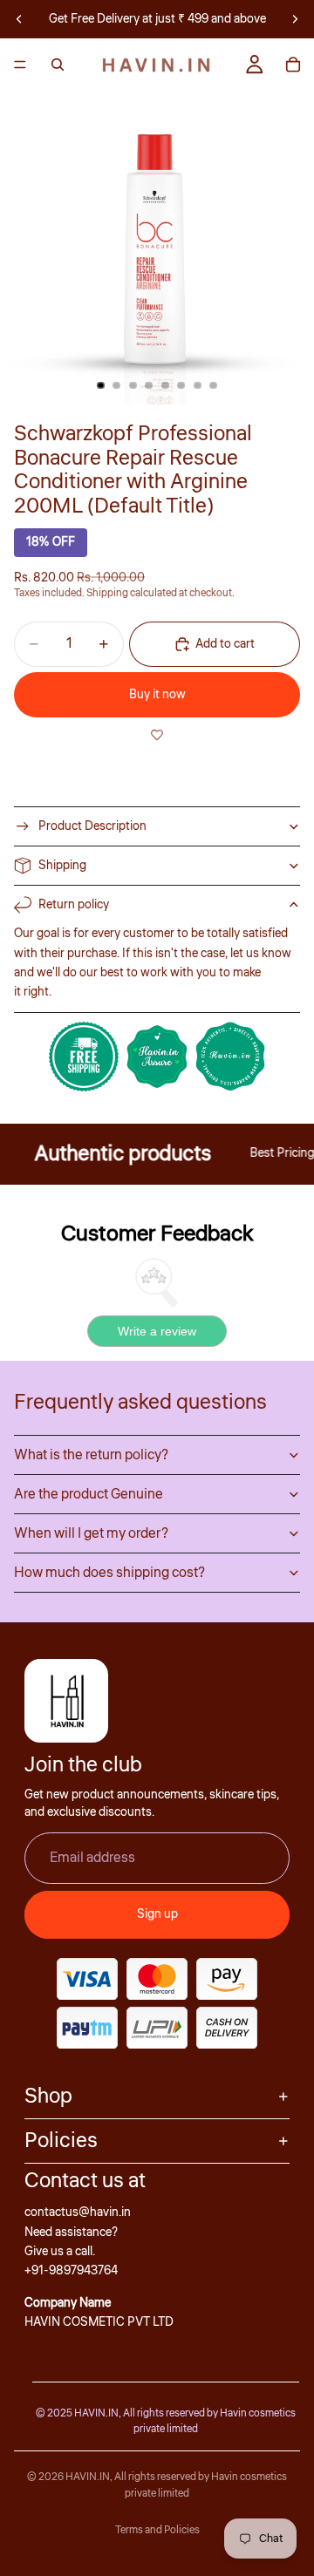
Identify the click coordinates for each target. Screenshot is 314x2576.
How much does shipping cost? (109, 1573)
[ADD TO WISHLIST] (157, 735)
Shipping (62, 866)
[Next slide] (295, 19)
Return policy (74, 905)
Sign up (157, 1914)
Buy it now (157, 695)
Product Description (92, 826)
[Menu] (20, 65)
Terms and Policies (157, 2530)
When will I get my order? (91, 1533)
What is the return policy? (91, 1455)
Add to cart (225, 644)
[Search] (58, 65)
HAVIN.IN (88, 2477)
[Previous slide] (19, 19)
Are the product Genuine (89, 1494)
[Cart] (293, 65)
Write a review (157, 1331)
